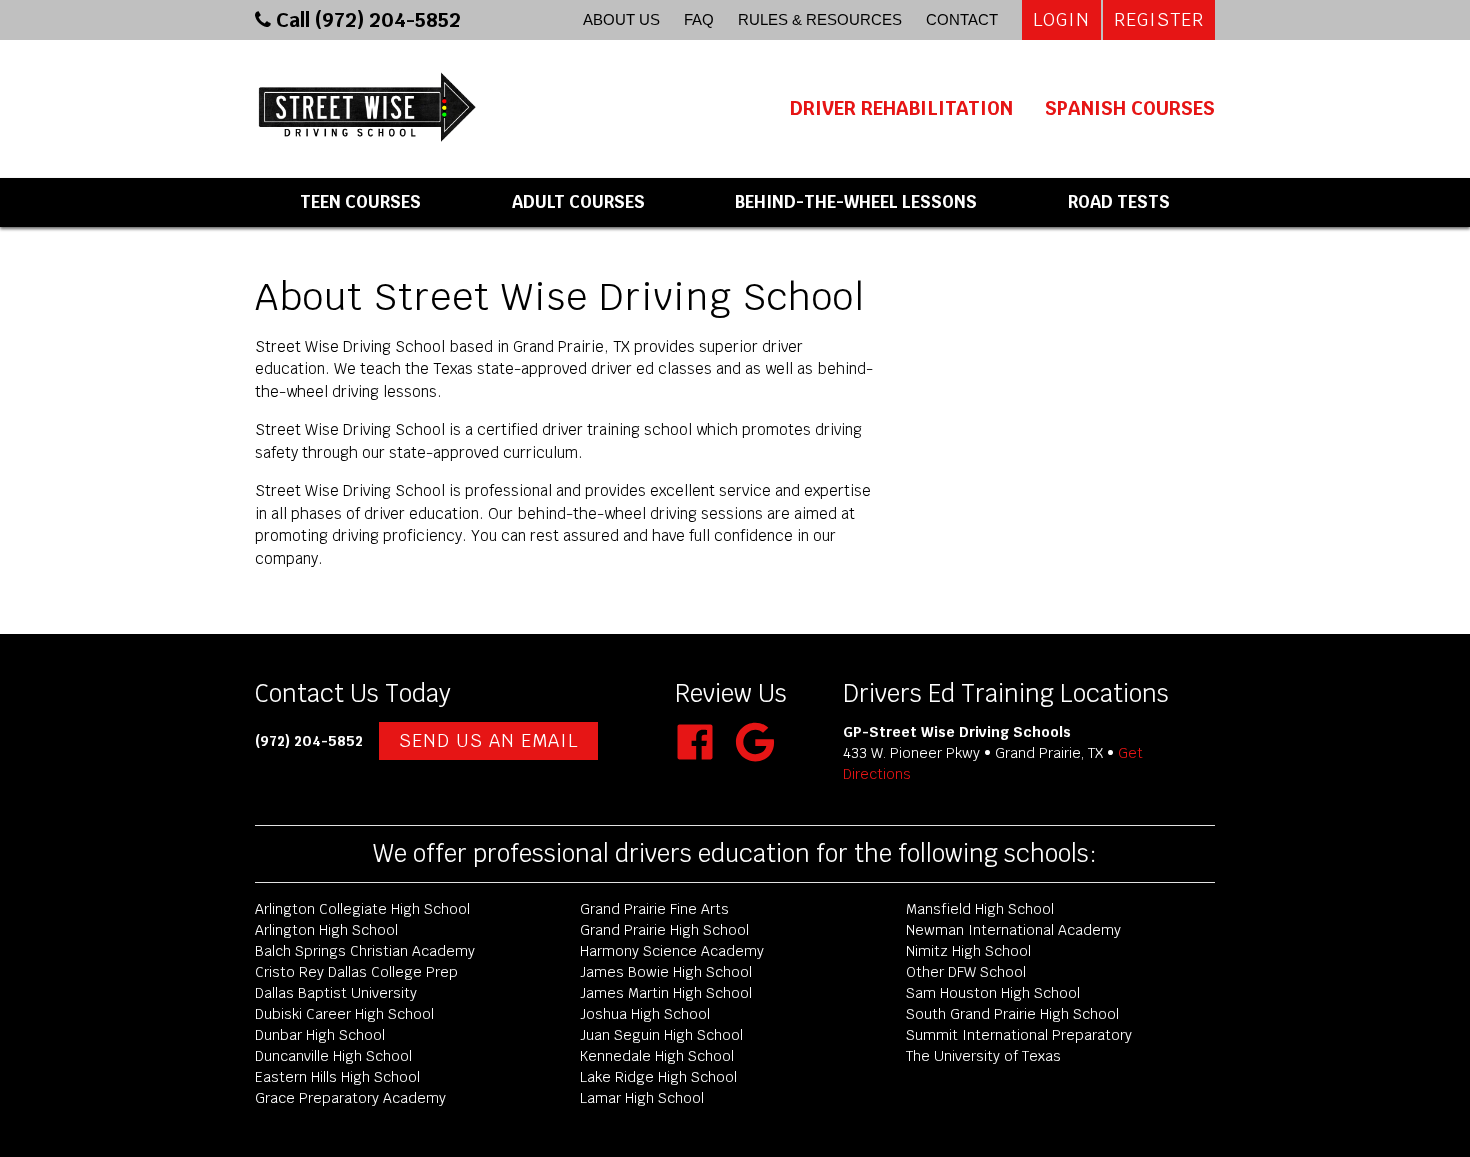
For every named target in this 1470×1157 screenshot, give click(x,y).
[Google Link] (755, 756)
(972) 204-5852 (309, 741)
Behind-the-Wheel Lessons (856, 202)
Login (1061, 19)
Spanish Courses (1130, 108)
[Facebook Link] (703, 756)
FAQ (699, 19)
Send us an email (488, 740)
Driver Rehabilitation (901, 108)
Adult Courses (578, 202)
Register (1159, 19)
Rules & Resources (820, 19)
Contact (962, 19)
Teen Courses (360, 202)
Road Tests (1119, 202)
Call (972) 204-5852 (366, 20)
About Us (621, 19)
